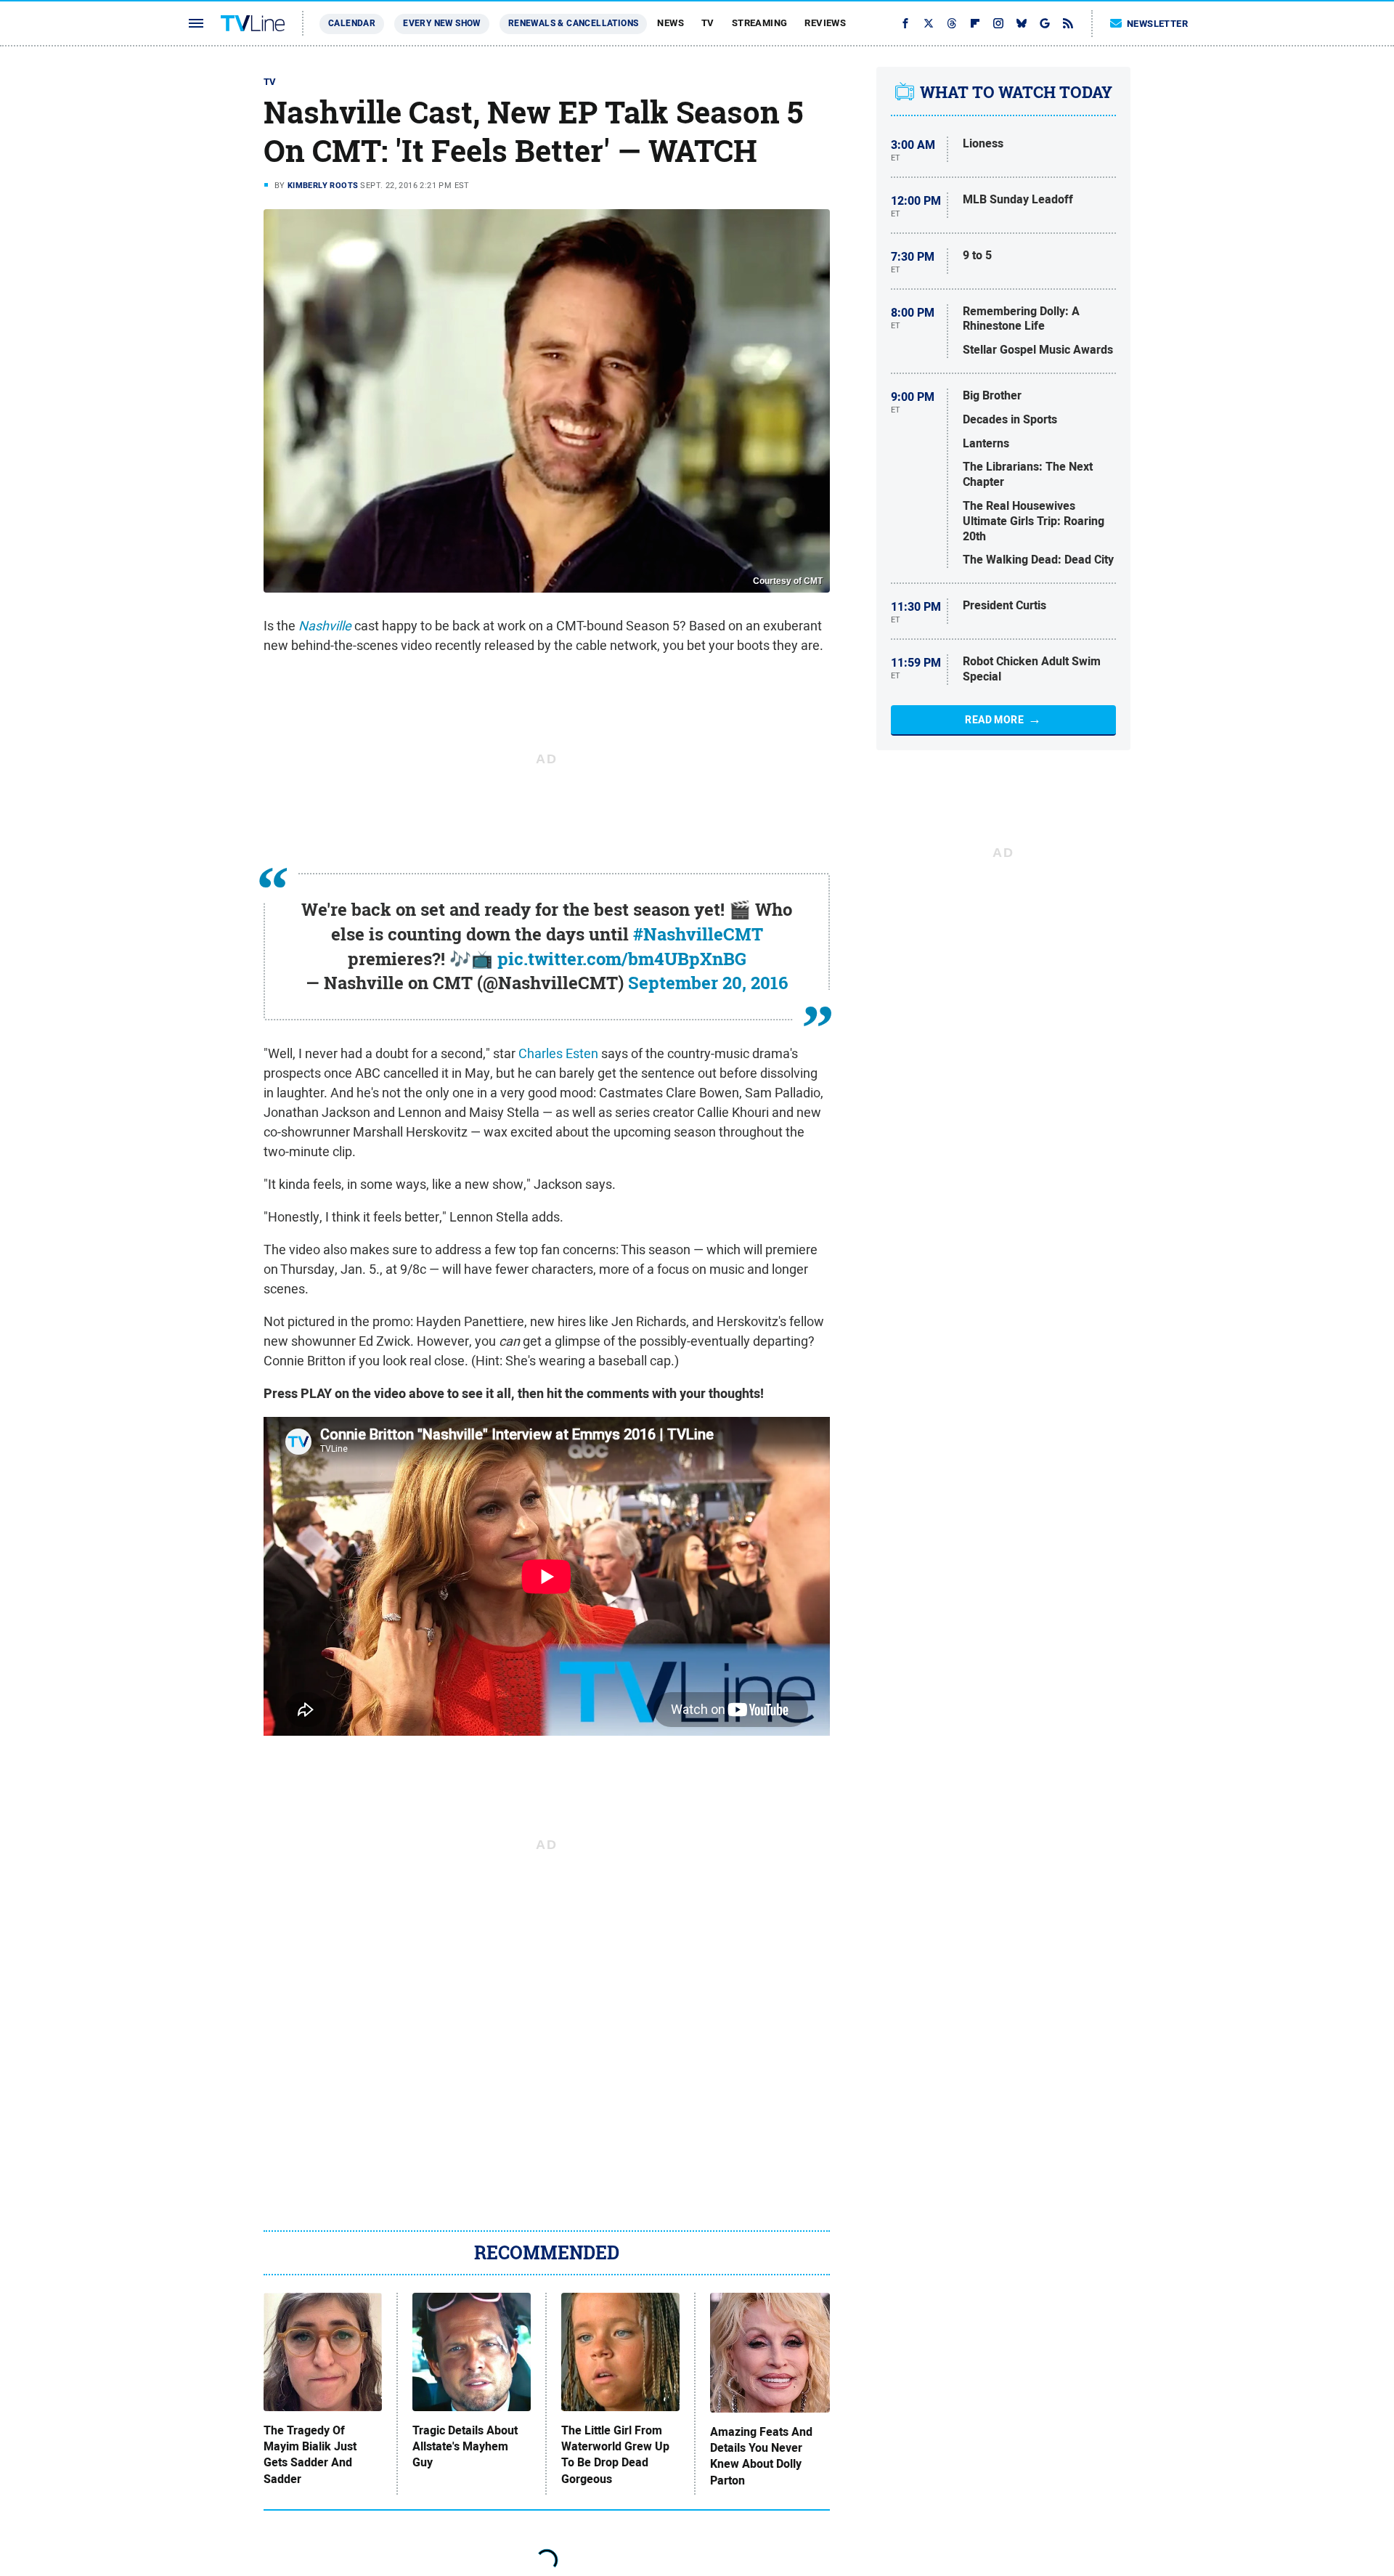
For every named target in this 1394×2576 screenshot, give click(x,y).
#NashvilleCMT (698, 934)
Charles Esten (558, 1053)
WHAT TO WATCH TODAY (1016, 92)
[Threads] (952, 23)
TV (708, 23)
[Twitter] (929, 23)
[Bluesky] (1022, 23)
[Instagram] (998, 23)
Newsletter (1157, 24)
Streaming (760, 23)
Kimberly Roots (323, 185)
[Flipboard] (975, 23)
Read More (994, 720)
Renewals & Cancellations (574, 23)
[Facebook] (905, 23)
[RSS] (1068, 23)
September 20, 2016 (708, 983)
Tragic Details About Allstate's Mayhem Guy (465, 2447)
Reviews (825, 23)
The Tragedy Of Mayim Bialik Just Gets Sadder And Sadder (310, 2455)
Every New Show (442, 23)
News (670, 23)
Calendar (352, 23)
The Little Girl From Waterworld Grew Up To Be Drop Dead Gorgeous (615, 2455)
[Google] (1045, 23)
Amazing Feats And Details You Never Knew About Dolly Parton (761, 2457)
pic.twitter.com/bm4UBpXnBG (622, 959)
